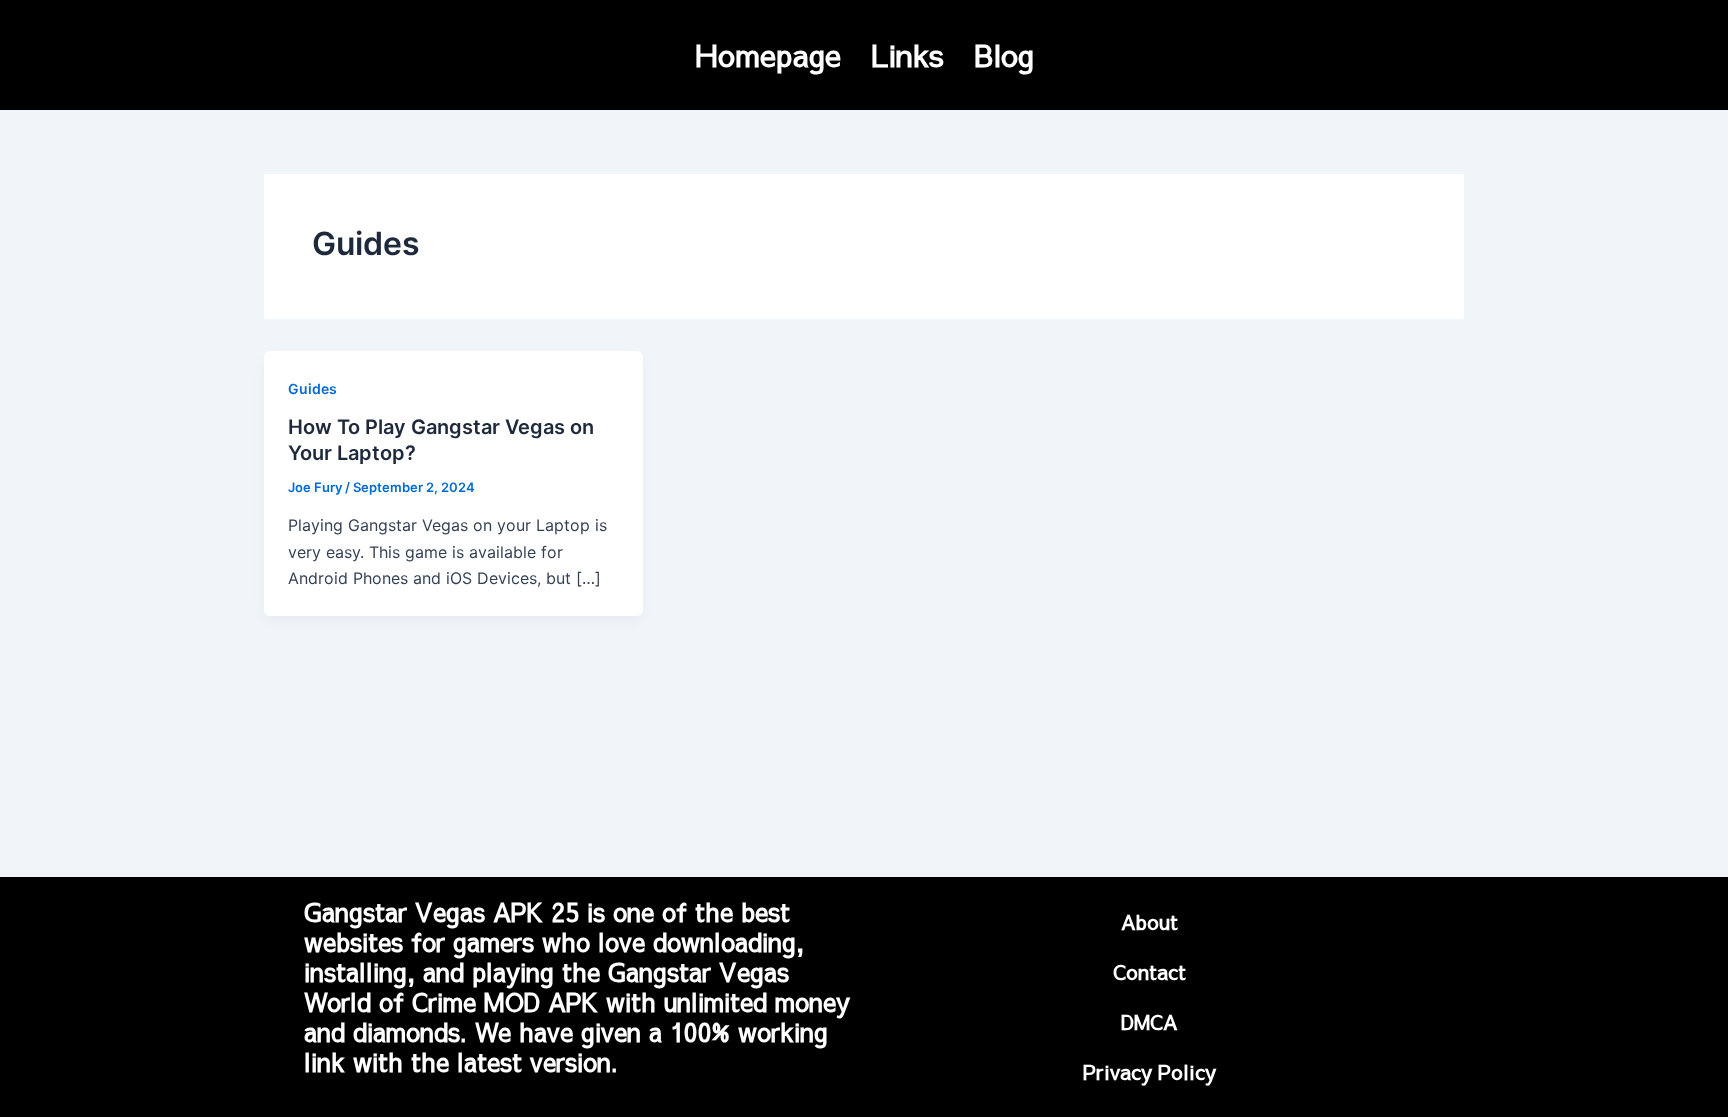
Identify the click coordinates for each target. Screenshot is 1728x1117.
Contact (1149, 971)
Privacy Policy (1149, 1071)
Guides (312, 388)
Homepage (768, 54)
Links (907, 54)
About (1149, 921)
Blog (1004, 54)
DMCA (1149, 1021)
